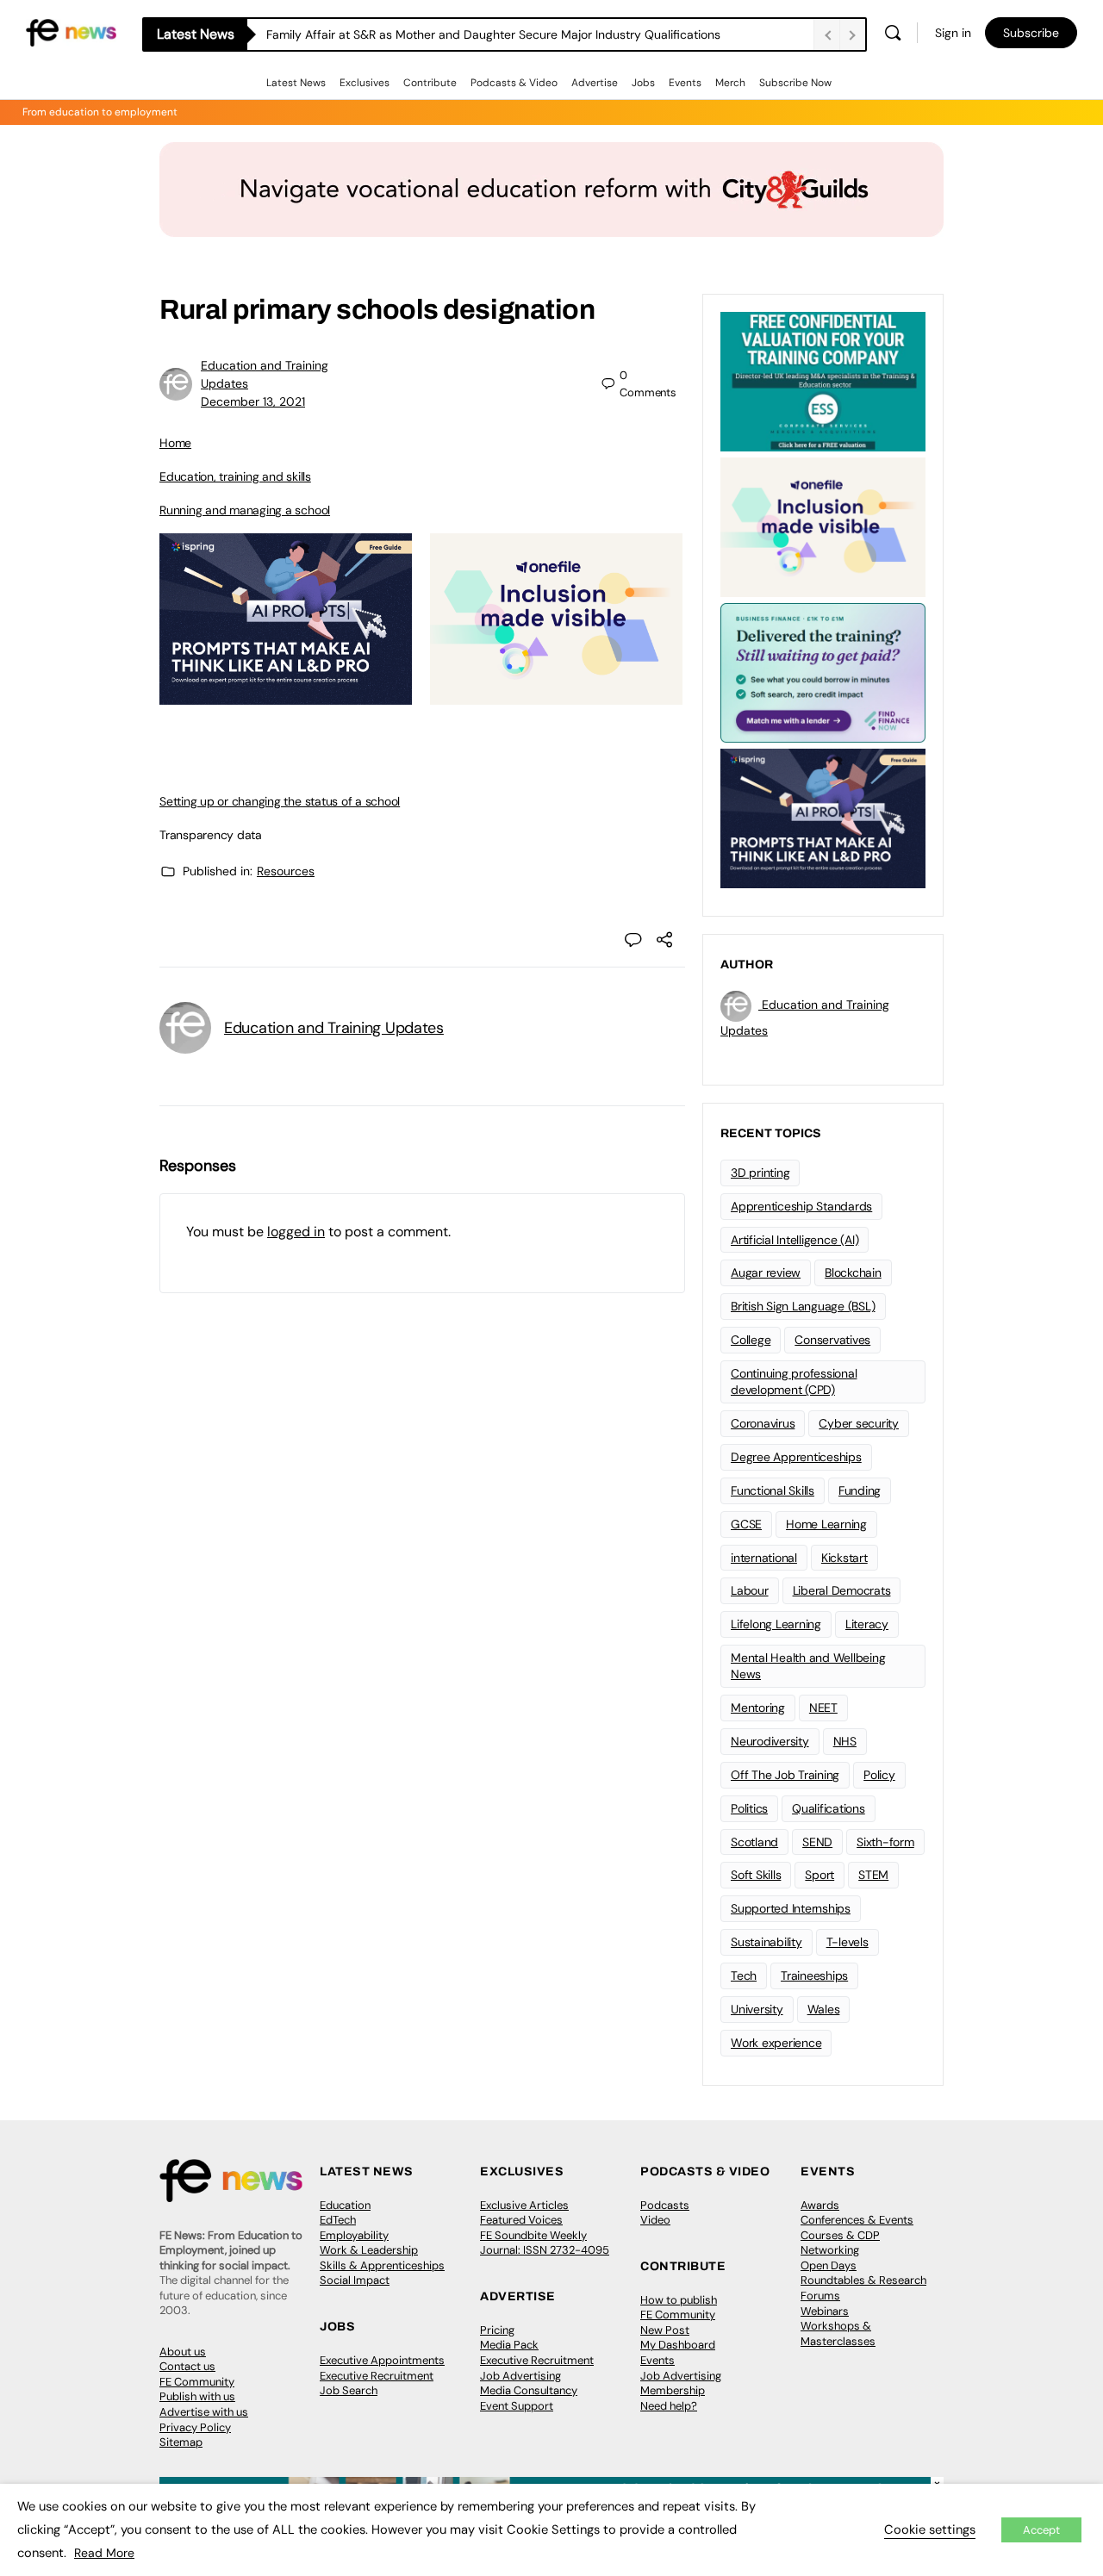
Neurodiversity (770, 1741)
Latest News (296, 83)
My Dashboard (678, 2345)
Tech (744, 1976)
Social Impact (355, 2280)
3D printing (760, 1173)
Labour (750, 1590)
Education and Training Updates (334, 1028)
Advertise (595, 83)
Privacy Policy (195, 2427)
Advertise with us (204, 2412)
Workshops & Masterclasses (838, 2333)
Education (345, 2205)
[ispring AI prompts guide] (286, 695)
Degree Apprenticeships (796, 1457)
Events (685, 83)
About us (183, 2352)
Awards (820, 2205)
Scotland (754, 1842)
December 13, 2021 (253, 401)
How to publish (679, 2300)
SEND (817, 1842)
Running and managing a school (245, 510)
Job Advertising (520, 2376)
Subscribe (1031, 33)
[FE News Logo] (71, 31)
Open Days (829, 2265)
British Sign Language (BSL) (803, 1306)
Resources (286, 871)
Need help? (669, 2406)
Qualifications (829, 1808)
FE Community (197, 2382)
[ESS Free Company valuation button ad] (823, 380)
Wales (824, 2009)
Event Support (517, 2406)
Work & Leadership (369, 2250)
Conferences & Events (857, 2220)
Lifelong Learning (776, 1624)
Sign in (953, 33)
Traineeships (814, 1976)
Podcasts (665, 2205)
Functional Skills (773, 1490)
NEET (823, 1708)
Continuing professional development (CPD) (794, 1381)
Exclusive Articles (524, 2205)
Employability (354, 2235)
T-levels (848, 1942)
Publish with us (197, 2396)
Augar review (766, 1272)
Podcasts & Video (514, 83)
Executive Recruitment (377, 2376)
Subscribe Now (795, 83)
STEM (873, 1875)
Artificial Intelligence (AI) (795, 1240)
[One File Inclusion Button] (556, 695)
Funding (860, 1490)
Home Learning (826, 1524)
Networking (830, 2250)
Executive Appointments (382, 2360)
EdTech (338, 2220)
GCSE (746, 1524)
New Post (665, 2330)
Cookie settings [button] (930, 2529)
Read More (104, 2553)
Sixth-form (885, 1842)
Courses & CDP (840, 2235)
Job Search (349, 2390)
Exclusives (365, 83)
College (751, 1340)
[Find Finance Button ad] (823, 671)
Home (175, 443)
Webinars (825, 2311)
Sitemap (181, 2442)
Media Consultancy (529, 2390)
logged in (296, 1232)
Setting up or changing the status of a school (280, 801)
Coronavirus (763, 1423)
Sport (819, 1875)
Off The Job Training (785, 1775)
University (757, 2009)
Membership (673, 2390)
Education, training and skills (235, 476)
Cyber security (859, 1423)
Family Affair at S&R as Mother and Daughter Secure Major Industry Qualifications (495, 34)
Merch (730, 83)
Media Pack (509, 2345)
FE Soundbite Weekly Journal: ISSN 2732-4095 (545, 2243)
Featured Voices (521, 2220)
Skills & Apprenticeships (382, 2265)
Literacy (867, 1624)
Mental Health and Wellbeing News (808, 1666)
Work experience (776, 2043)
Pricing (497, 2330)
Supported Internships (791, 1908)
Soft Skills (756, 1875)
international (764, 1558)
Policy (879, 1775)
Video (655, 2220)
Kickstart (844, 1558)
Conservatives (832, 1340)
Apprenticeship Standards (801, 1206)
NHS (845, 1741)
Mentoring (758, 1708)
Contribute (430, 83)
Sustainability (766, 1942)
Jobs (643, 83)
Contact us (187, 2366)
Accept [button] (1041, 2530)
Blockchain (853, 1272)
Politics (749, 1808)
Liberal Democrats (842, 1590)
